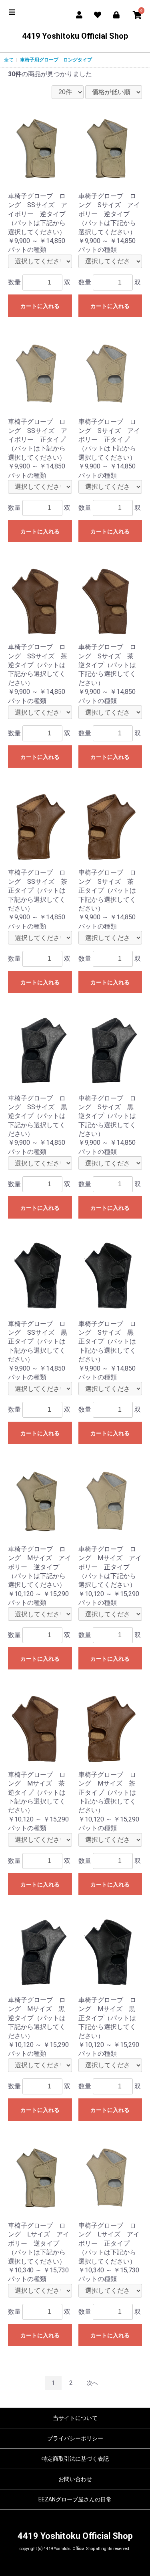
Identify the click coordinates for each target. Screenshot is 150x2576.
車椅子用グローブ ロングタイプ (56, 60)
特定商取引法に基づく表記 (75, 2459)
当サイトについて (75, 2418)
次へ (92, 2383)
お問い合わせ (75, 2479)
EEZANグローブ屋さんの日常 (75, 2499)
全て (9, 60)
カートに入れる (40, 306)
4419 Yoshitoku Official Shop (75, 36)
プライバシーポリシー (75, 2438)
